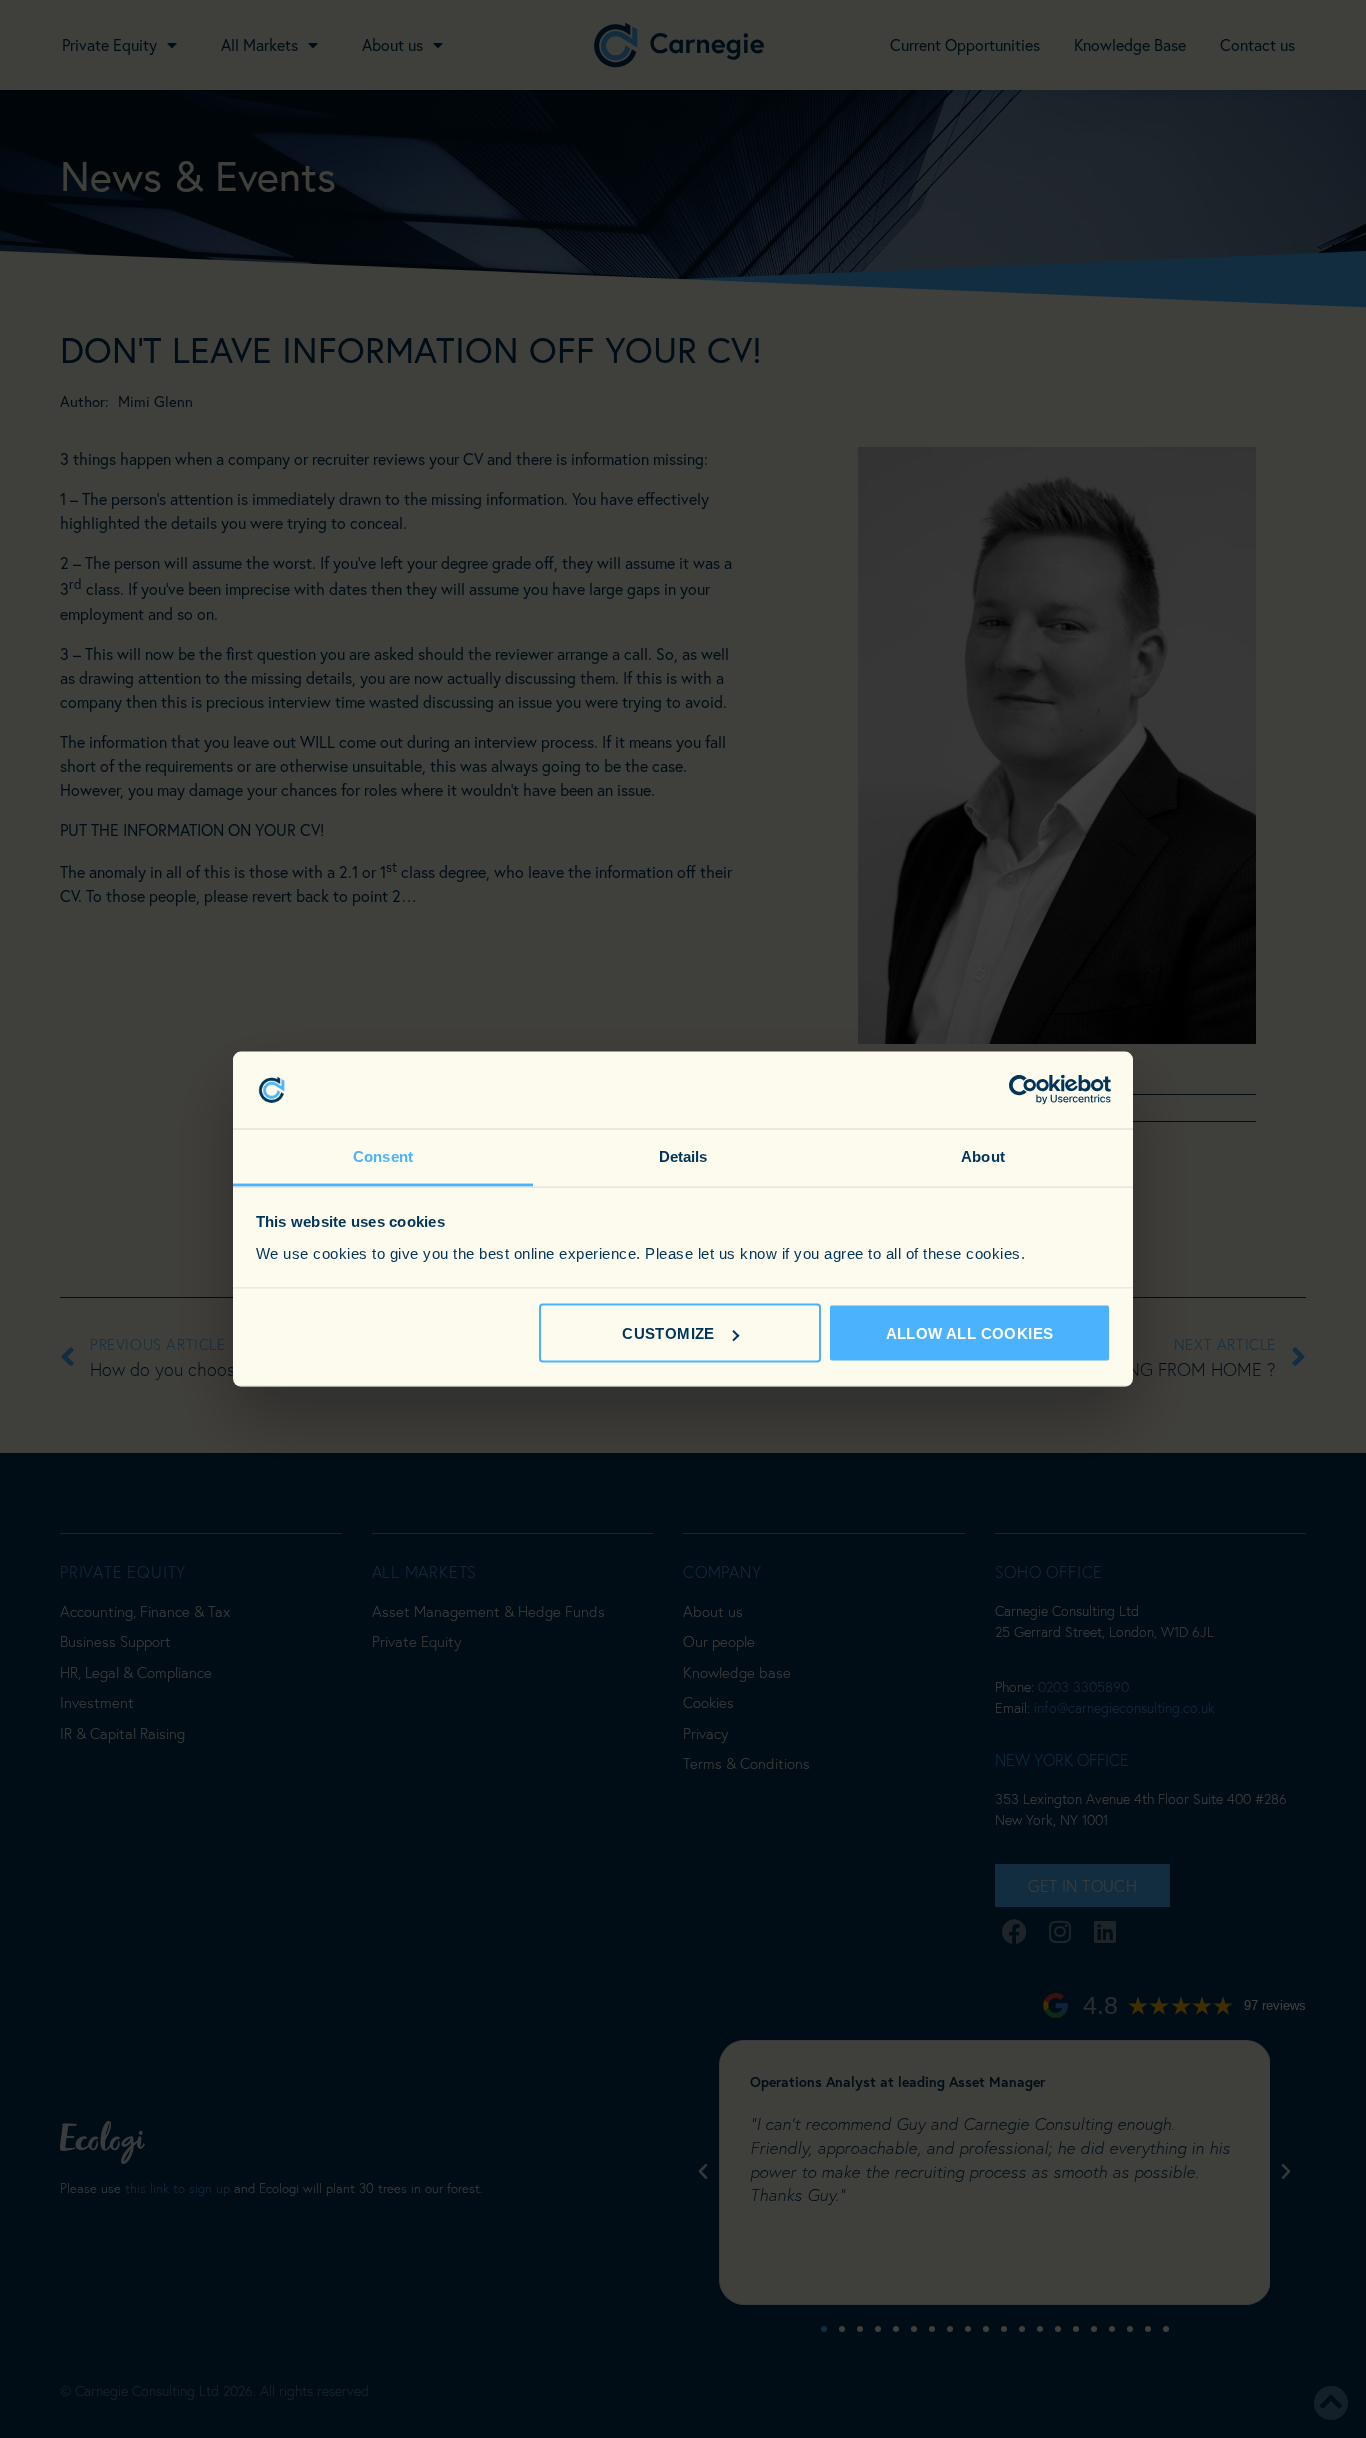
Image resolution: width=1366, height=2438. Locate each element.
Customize (668, 1333)
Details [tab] (683, 1155)
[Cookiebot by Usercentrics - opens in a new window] (1023, 1090)
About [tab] (983, 1155)
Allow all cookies (970, 1333)
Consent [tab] (383, 1155)
